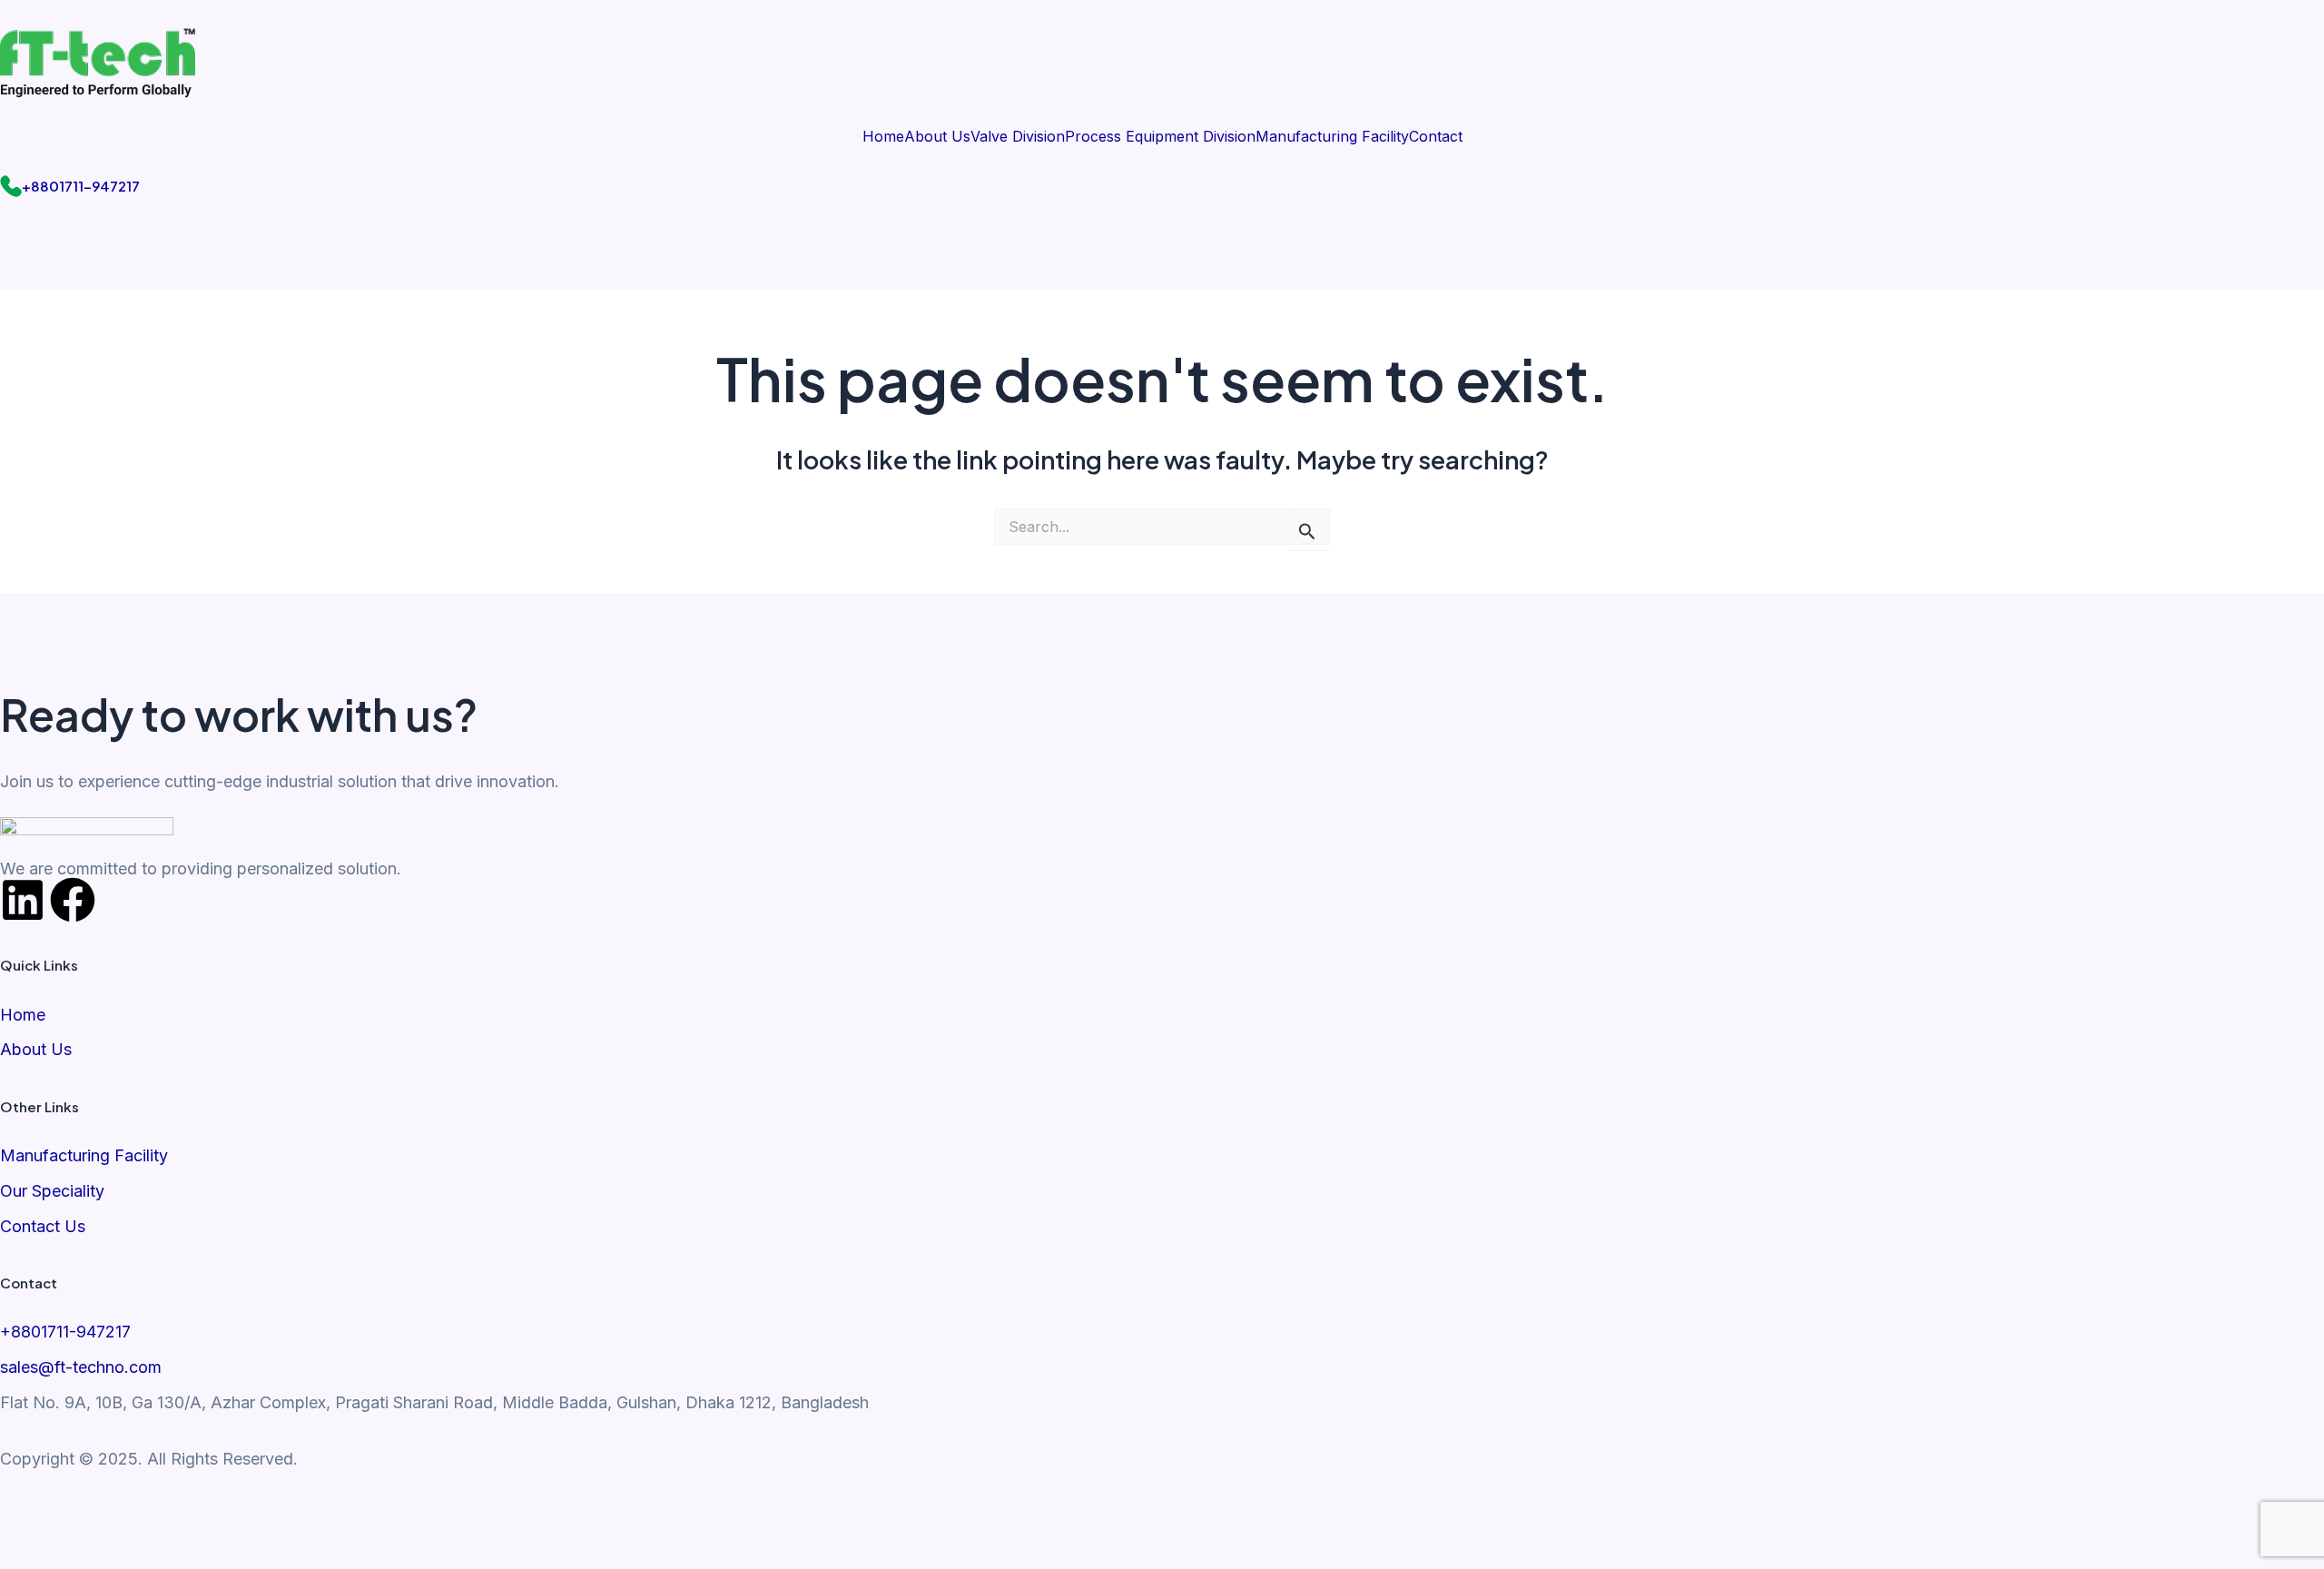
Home (883, 136)
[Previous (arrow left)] (36, 1551)
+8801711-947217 (81, 186)
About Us (937, 136)
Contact (1436, 136)
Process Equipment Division (1160, 136)
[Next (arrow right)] (113, 1551)
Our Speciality (52, 1191)
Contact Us (43, 1226)
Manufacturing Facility (1332, 136)
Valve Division (1018, 136)
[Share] (191, 1514)
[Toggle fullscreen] (113, 1514)
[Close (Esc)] (268, 1514)
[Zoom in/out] (36, 1514)
